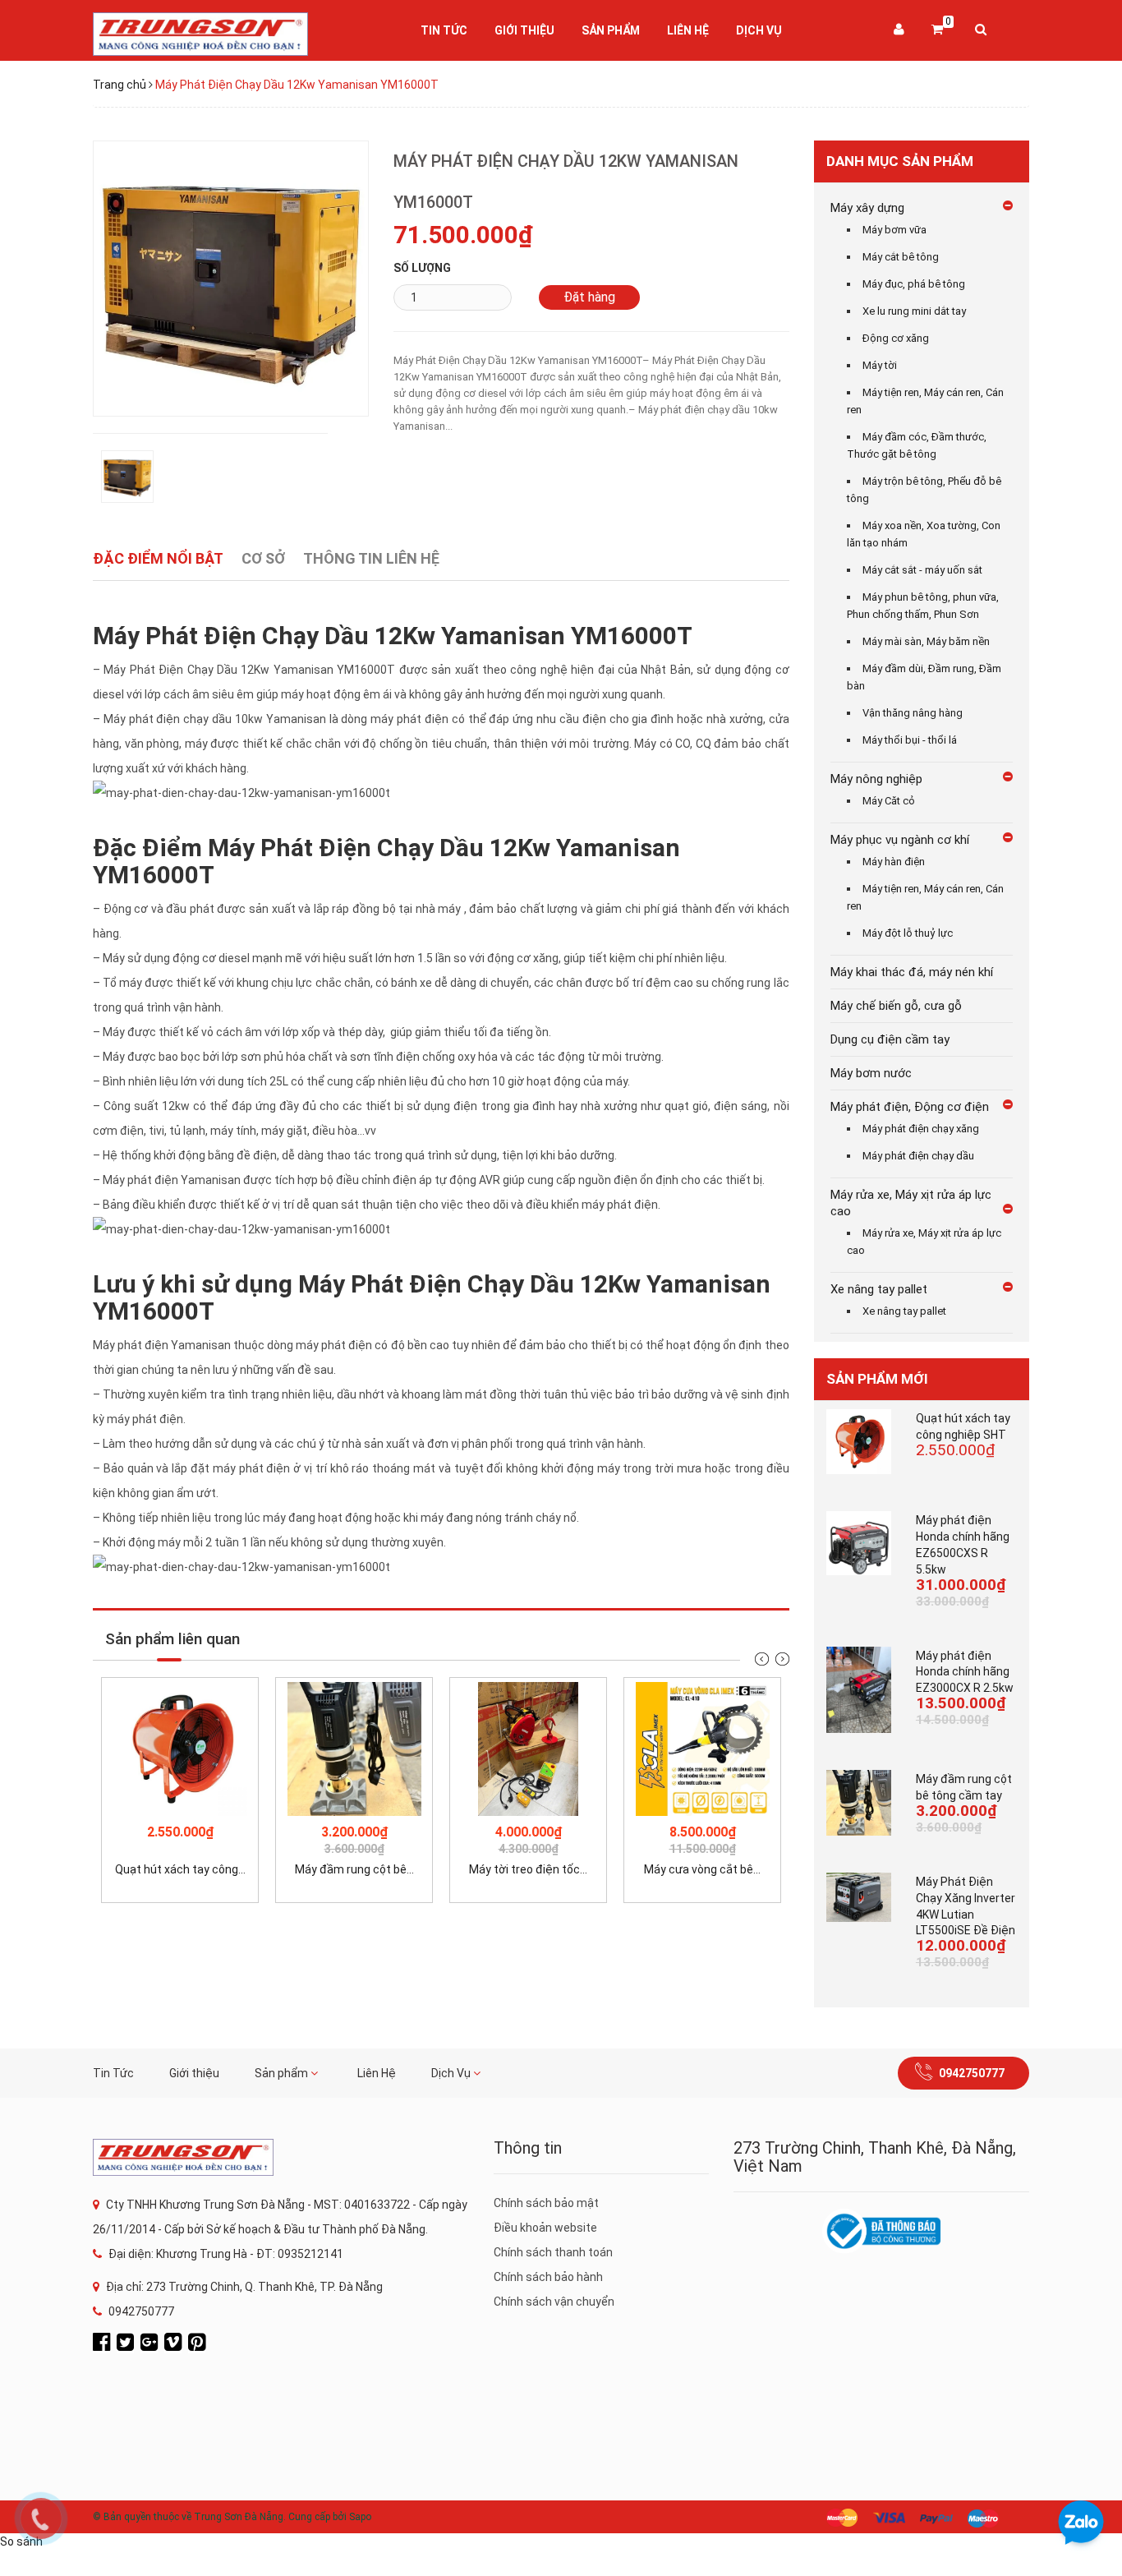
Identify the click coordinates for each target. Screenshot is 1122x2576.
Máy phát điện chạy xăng (921, 1129)
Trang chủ (120, 85)
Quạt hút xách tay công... (180, 1869)
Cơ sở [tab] (263, 558)
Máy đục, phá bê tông (914, 284)
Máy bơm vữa (894, 230)
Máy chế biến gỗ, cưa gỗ (896, 1006)
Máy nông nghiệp (876, 779)
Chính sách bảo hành (548, 2277)
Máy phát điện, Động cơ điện (910, 1107)
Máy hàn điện (894, 862)
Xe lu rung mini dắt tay (914, 311)
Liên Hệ (688, 30)
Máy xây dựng (867, 208)
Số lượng (422, 268)
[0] (937, 30)
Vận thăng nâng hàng (913, 713)
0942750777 (972, 2073)
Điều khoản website (545, 2228)
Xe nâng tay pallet (879, 1289)
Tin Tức (444, 30)
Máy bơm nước (871, 1073)
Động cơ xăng (896, 338)
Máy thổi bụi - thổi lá (910, 740)
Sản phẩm (611, 30)
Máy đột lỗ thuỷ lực (908, 933)
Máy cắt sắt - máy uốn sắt (922, 570)
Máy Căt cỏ (889, 801)
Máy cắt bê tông (901, 257)
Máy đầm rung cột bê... (354, 1869)
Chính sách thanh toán (553, 2252)
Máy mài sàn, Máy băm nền (926, 641)
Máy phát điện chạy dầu (918, 1156)
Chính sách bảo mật (546, 2203)
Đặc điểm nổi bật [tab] (158, 558)
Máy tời (880, 365)
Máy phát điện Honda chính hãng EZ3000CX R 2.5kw (965, 1672)
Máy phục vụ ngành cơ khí (900, 840)
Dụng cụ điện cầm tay (890, 1039)
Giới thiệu (524, 30)
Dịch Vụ (759, 30)
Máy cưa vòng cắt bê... (702, 1869)
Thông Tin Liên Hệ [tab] (371, 558)
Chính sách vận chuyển (554, 2302)
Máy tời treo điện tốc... (528, 1869)
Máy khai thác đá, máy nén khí (912, 972)
